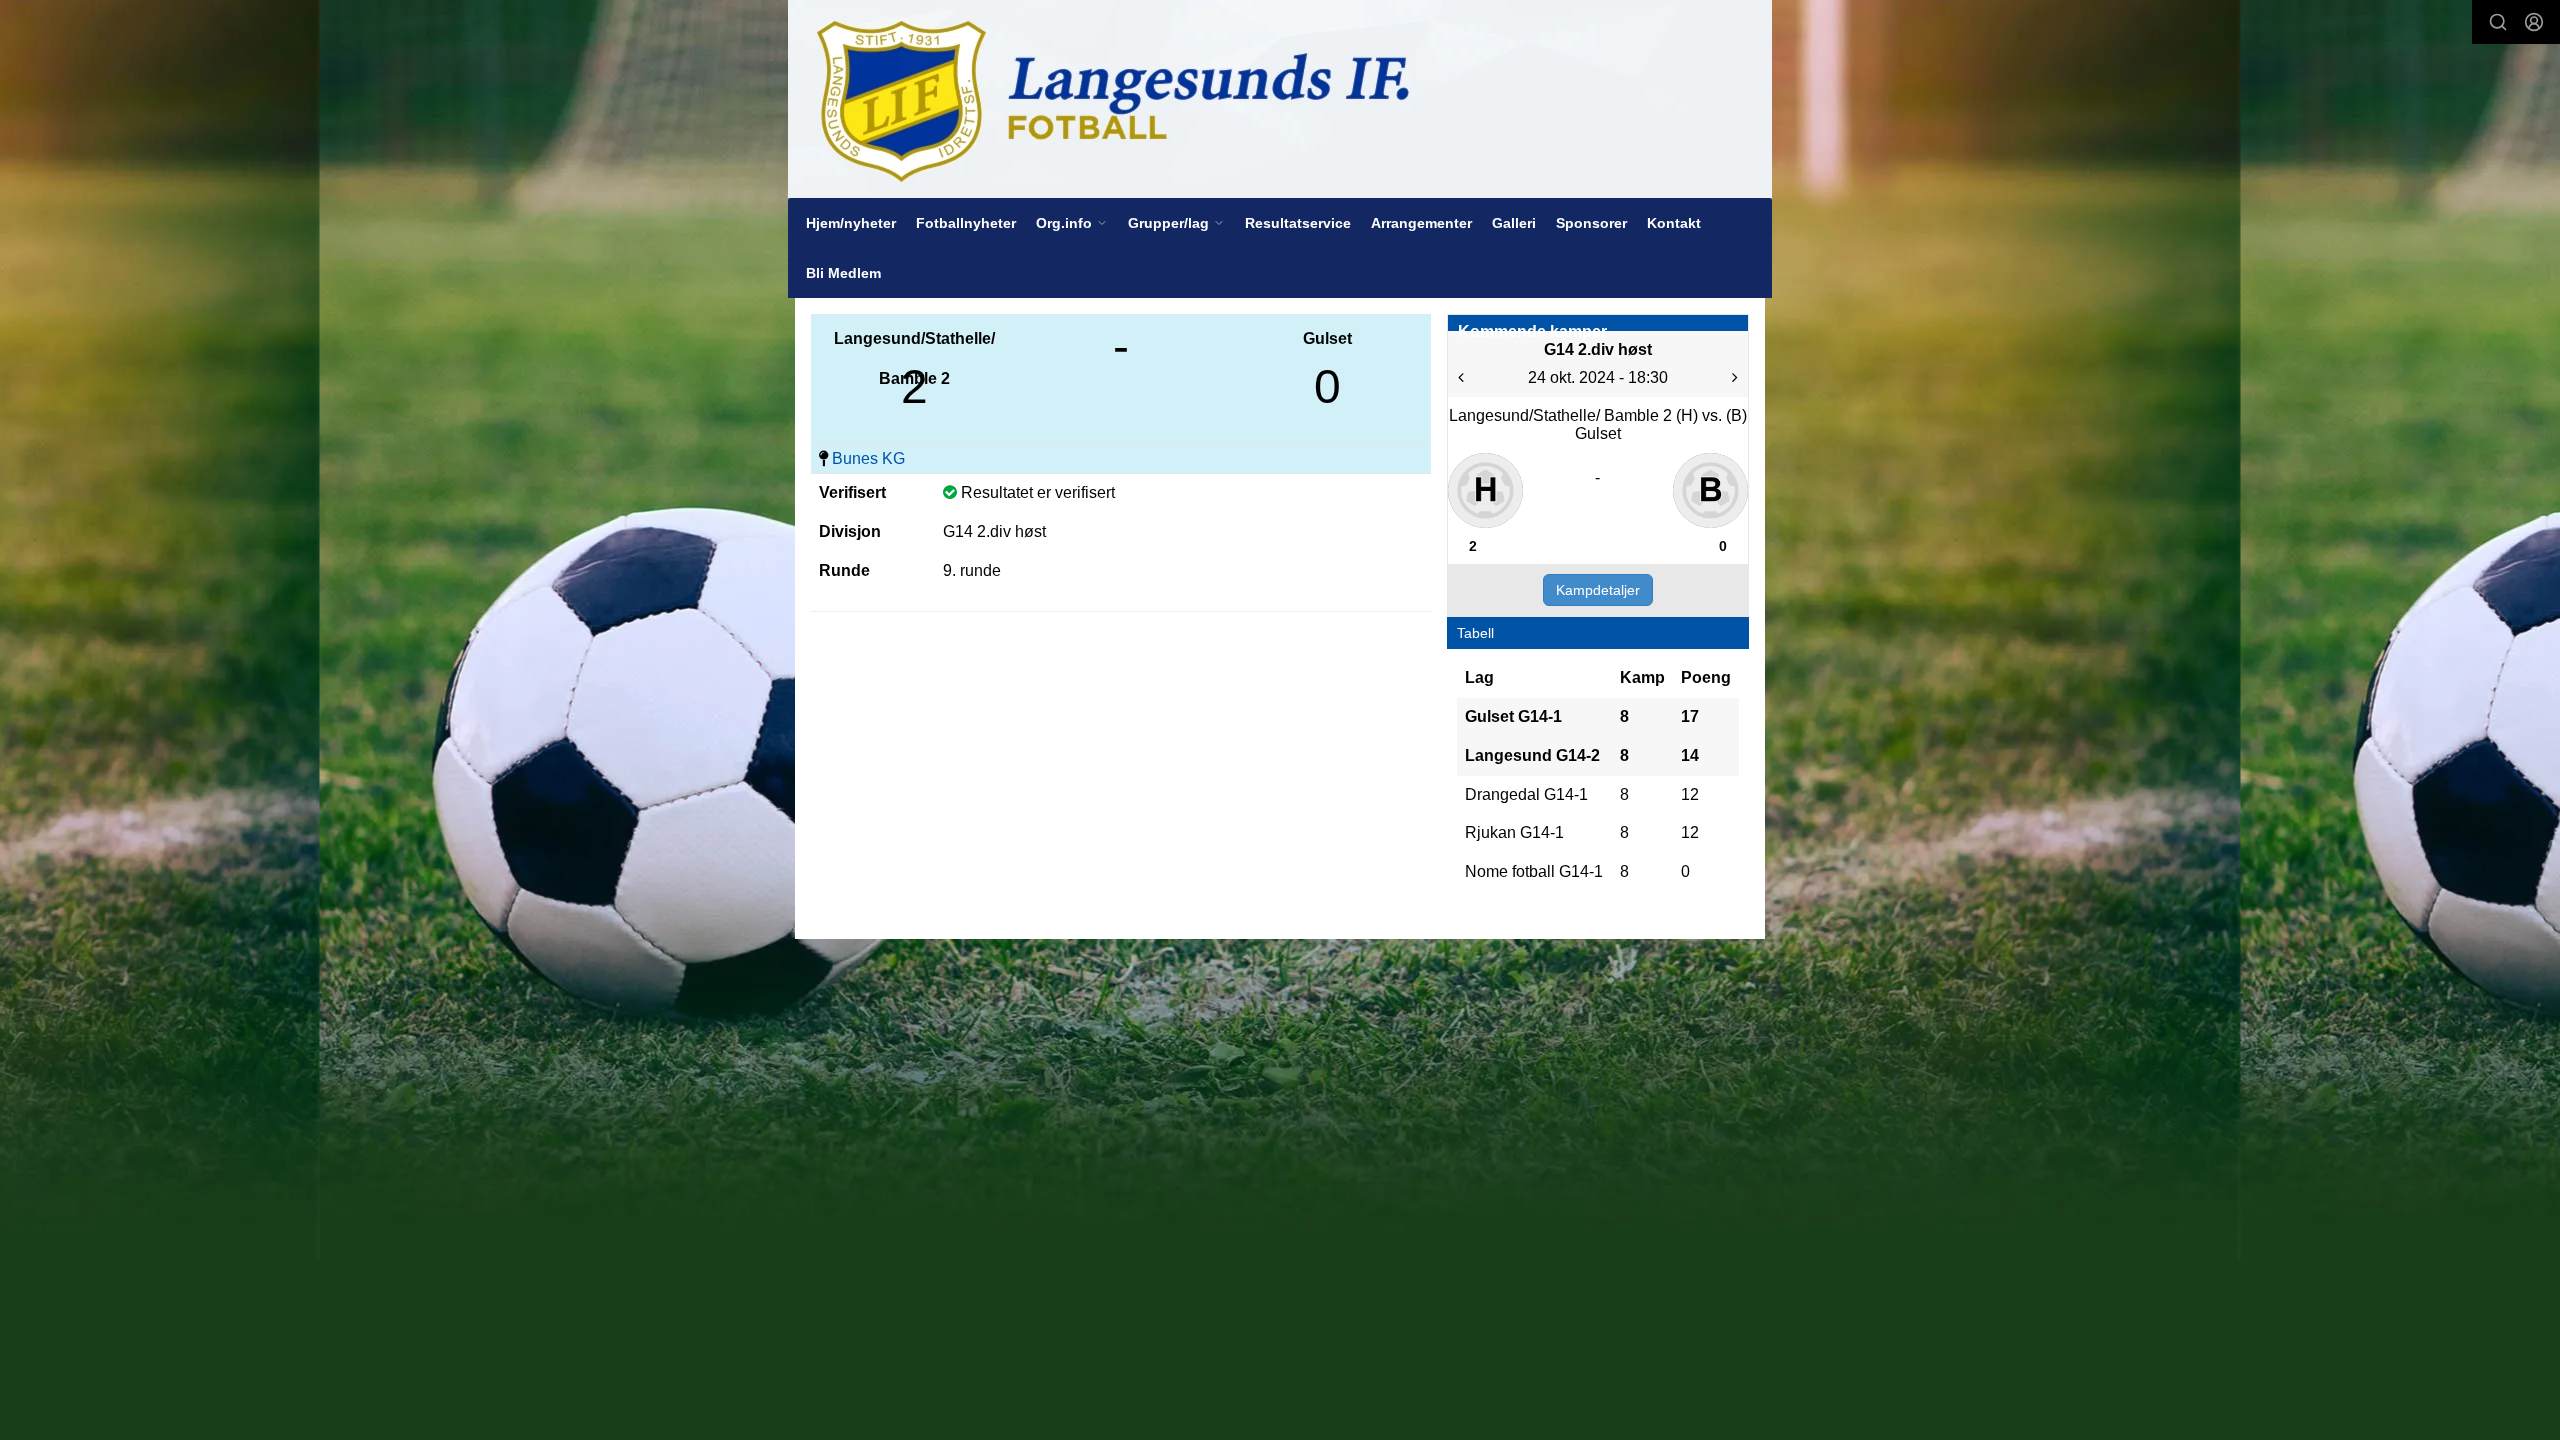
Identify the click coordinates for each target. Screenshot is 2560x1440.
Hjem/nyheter (851, 223)
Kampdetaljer (1598, 590)
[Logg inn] (2534, 22)
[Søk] (2498, 22)
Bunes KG (868, 458)
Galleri (1514, 223)
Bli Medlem (843, 273)
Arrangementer (1421, 223)
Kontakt (1674, 223)
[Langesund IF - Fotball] (1280, 99)
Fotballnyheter (966, 223)
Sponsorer (1591, 223)
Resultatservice (1298, 223)
